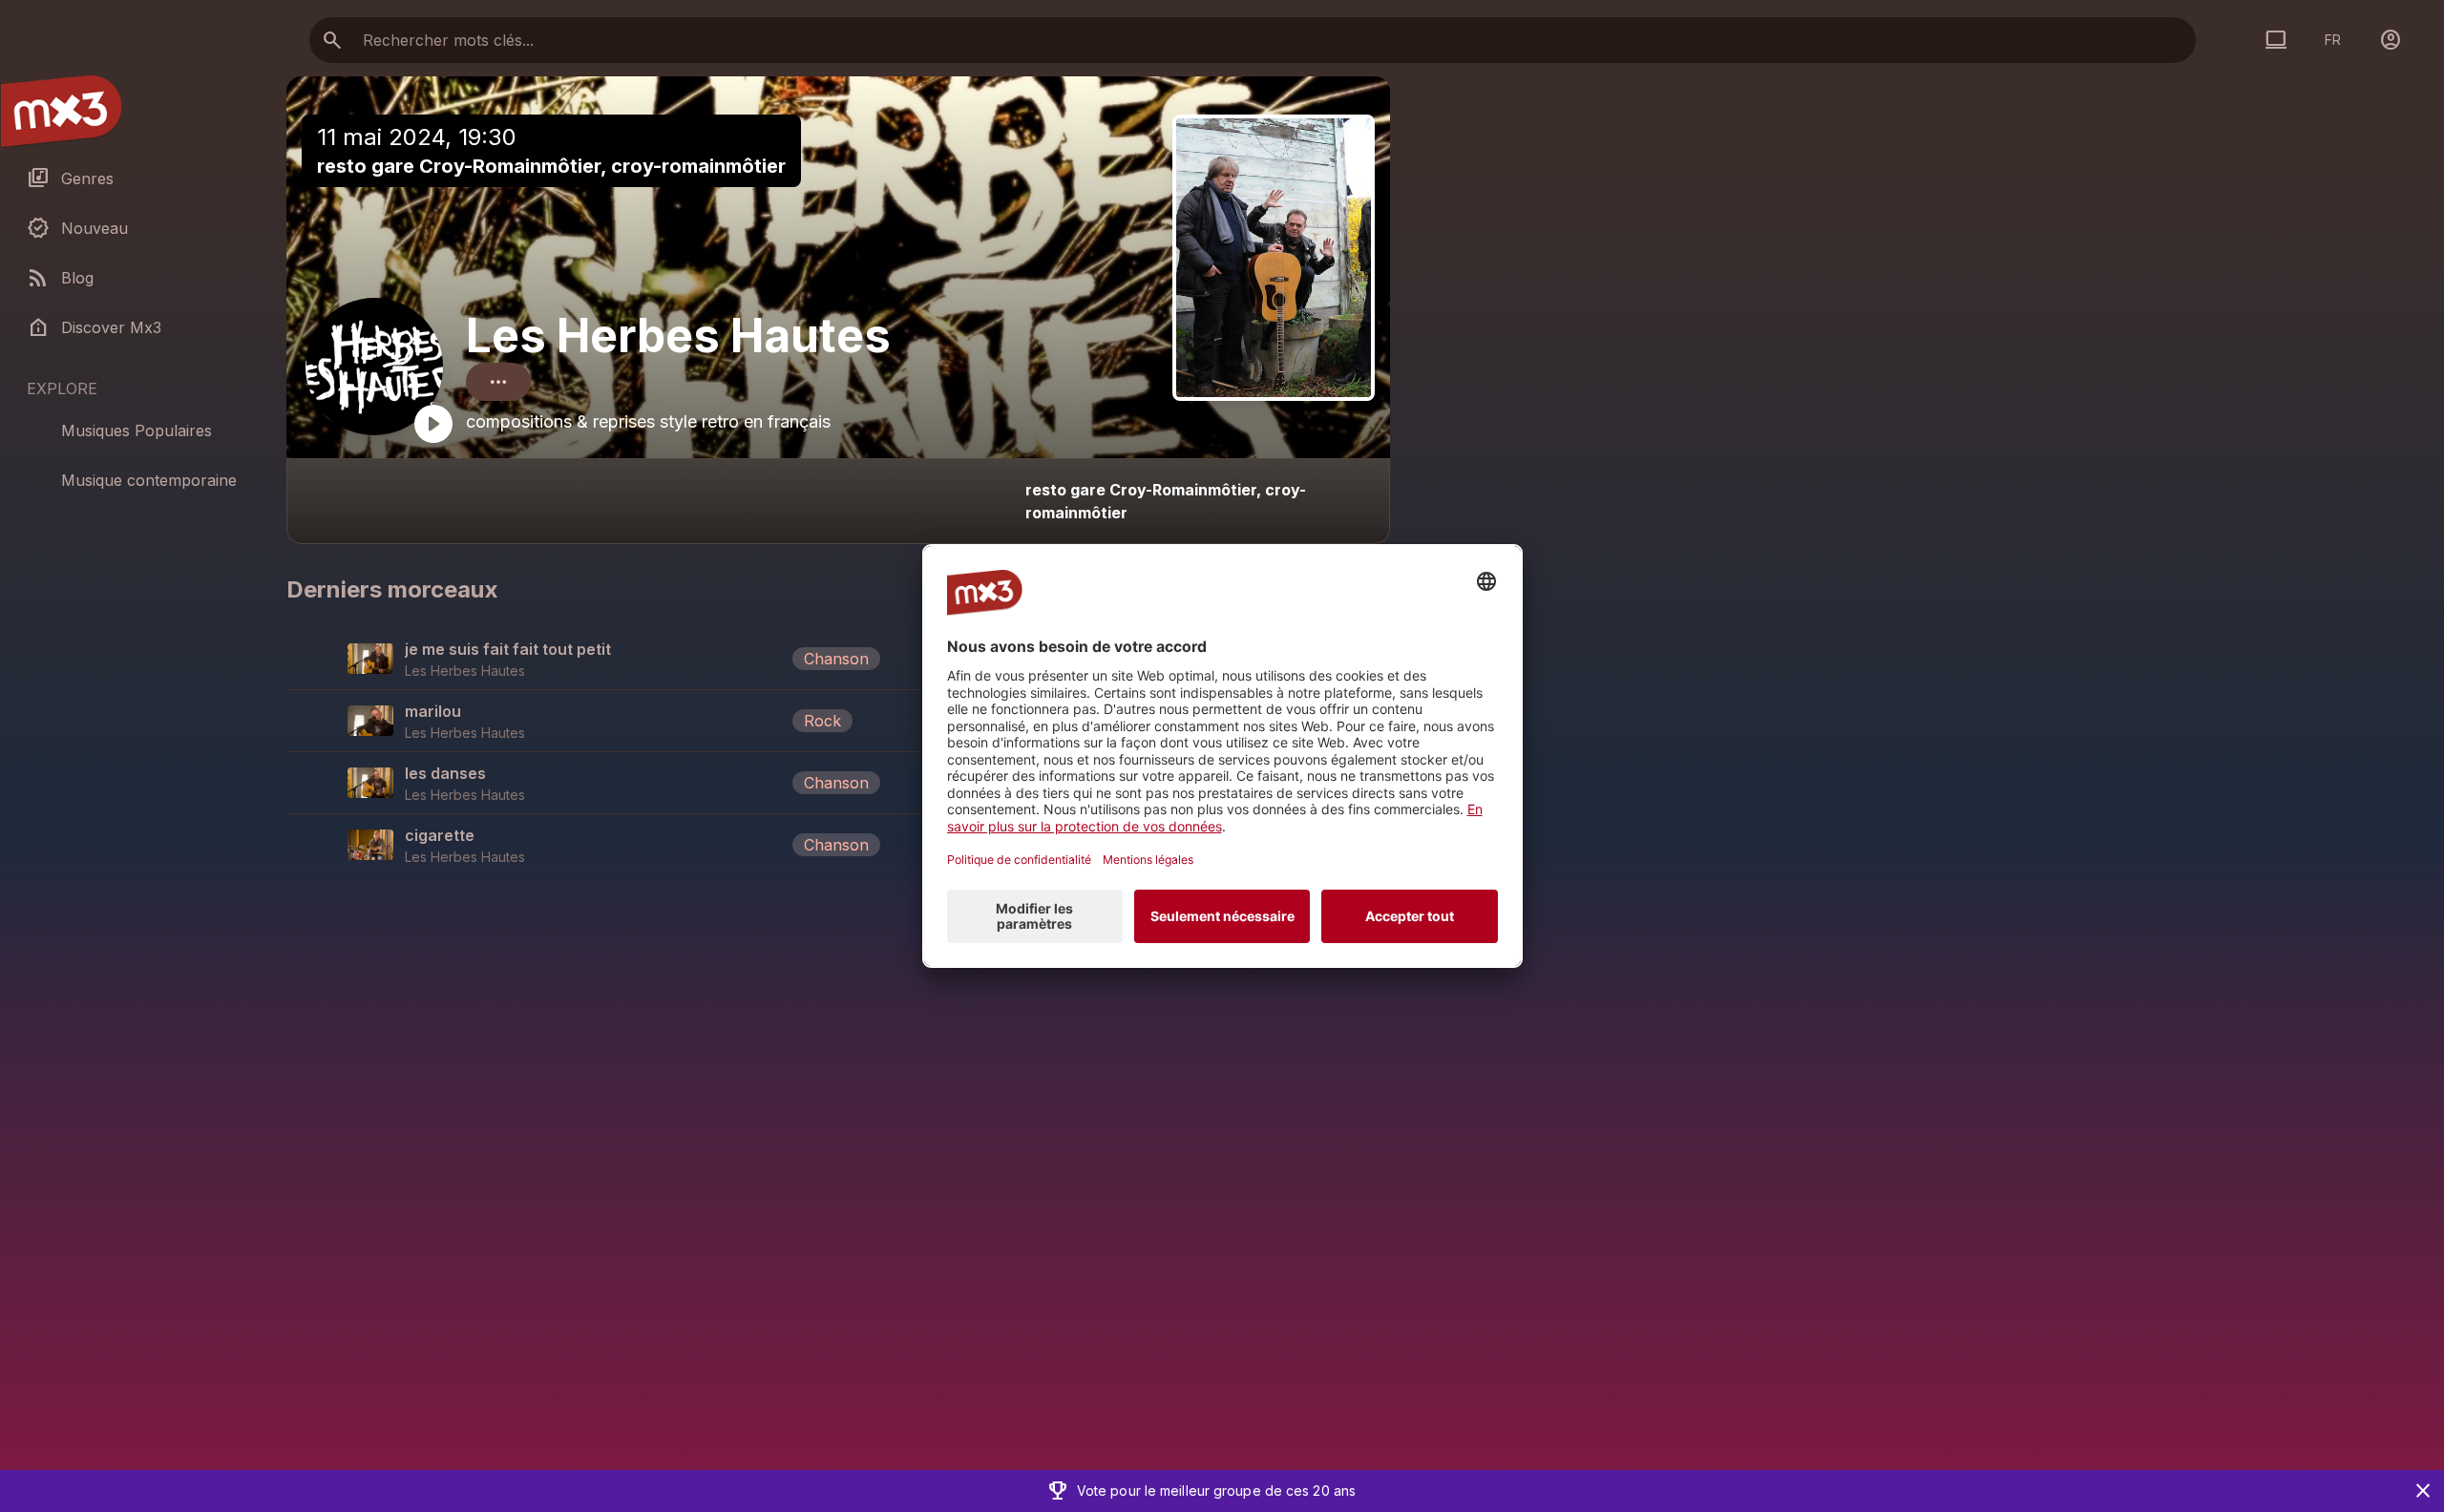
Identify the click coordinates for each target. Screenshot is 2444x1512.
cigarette (440, 835)
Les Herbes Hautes (678, 336)
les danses (445, 773)
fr (2333, 40)
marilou (433, 711)
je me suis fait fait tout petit (508, 649)
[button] (838, 659)
